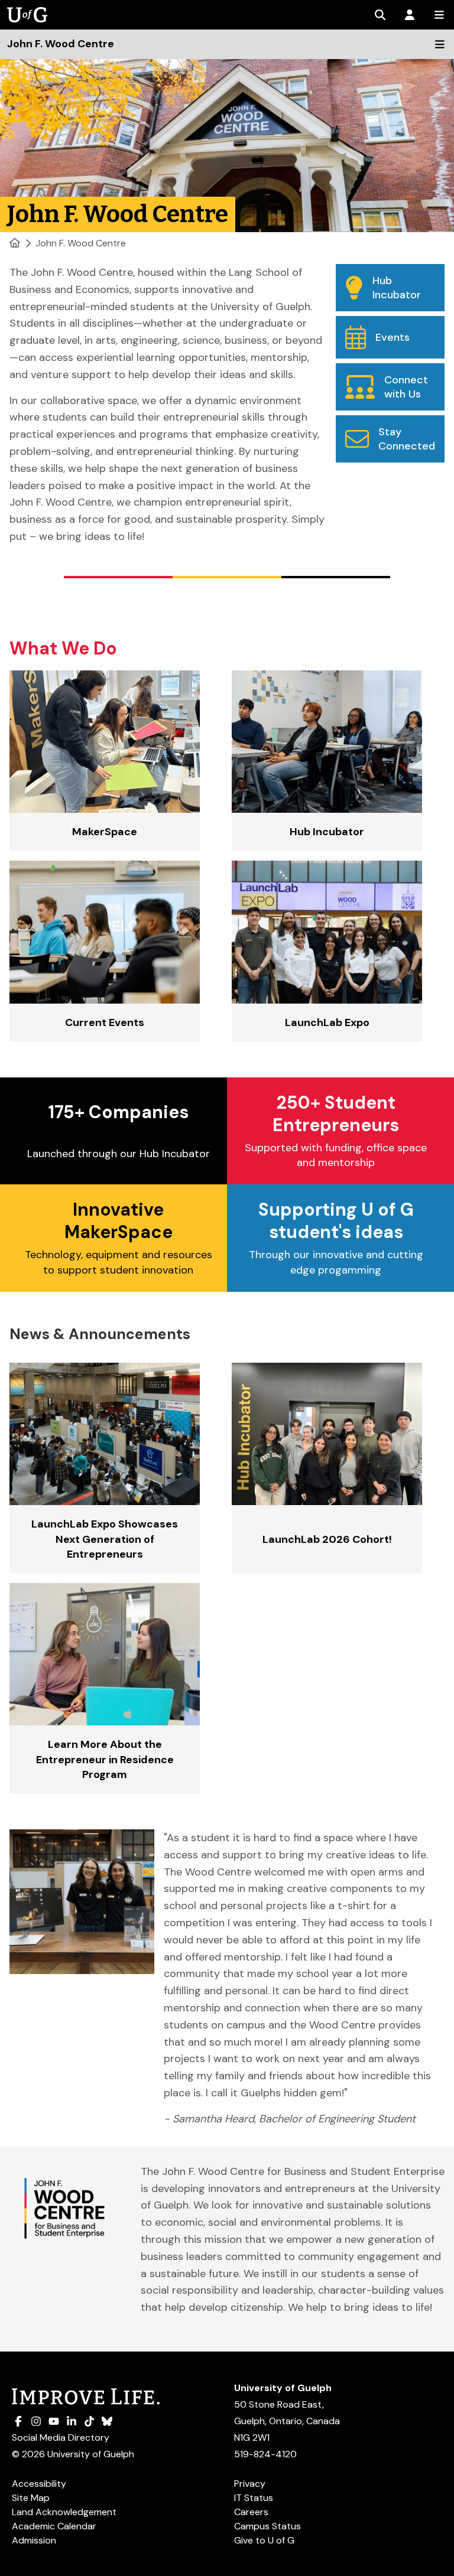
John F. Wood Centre (81, 243)
